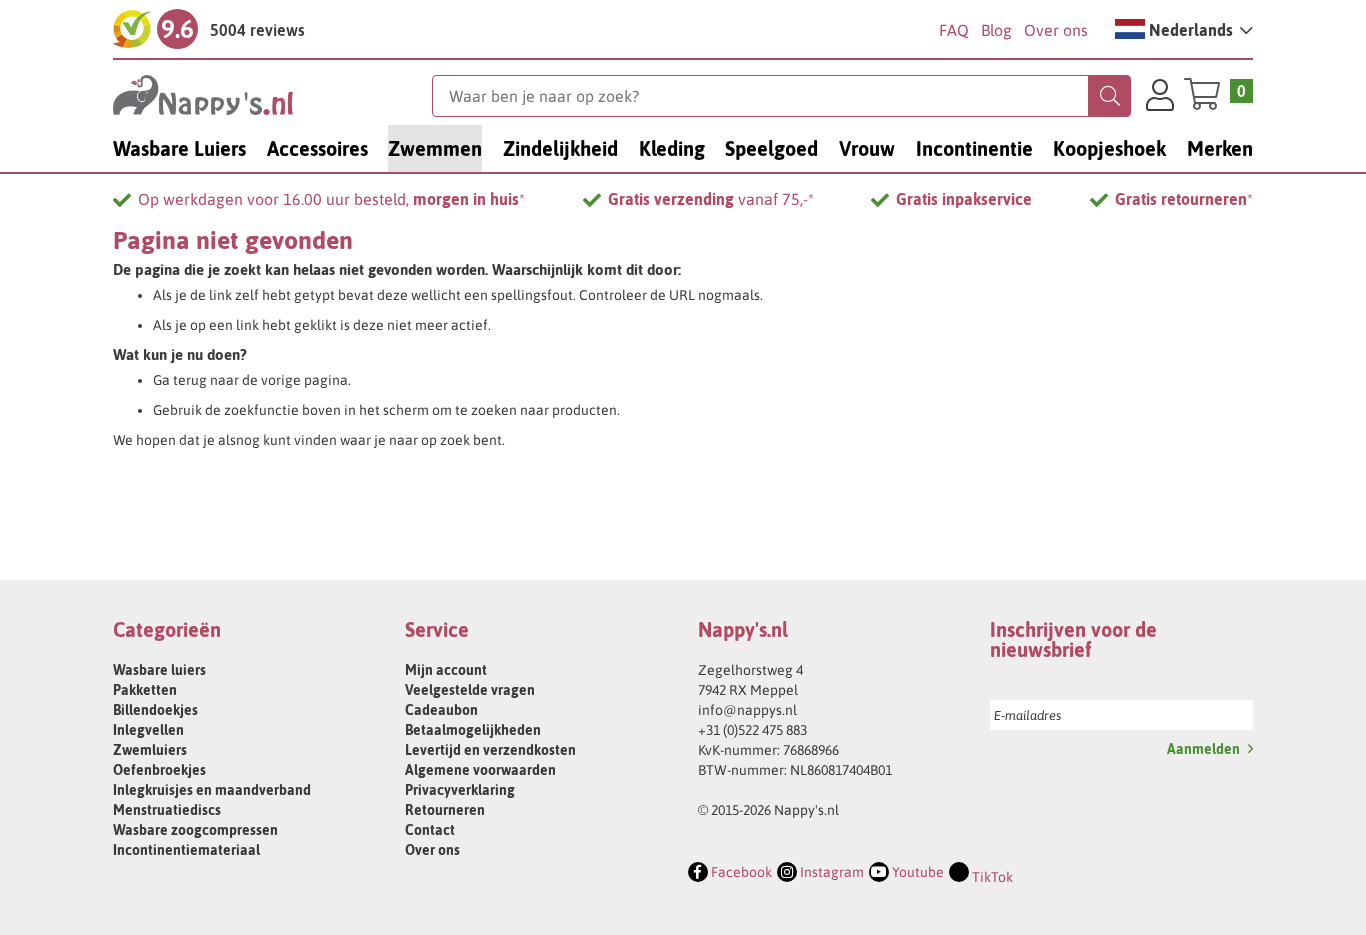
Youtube (916, 872)
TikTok (991, 877)
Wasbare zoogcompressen (195, 830)
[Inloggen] (1160, 98)
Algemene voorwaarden (480, 770)
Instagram (830, 872)
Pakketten (145, 690)
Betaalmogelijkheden (473, 730)
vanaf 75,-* (711, 199)
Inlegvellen (148, 730)
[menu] (683, 148)
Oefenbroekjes (159, 770)
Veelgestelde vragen (470, 690)
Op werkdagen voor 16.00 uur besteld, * (331, 199)
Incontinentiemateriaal (186, 850)
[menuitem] (179, 148)
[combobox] (781, 96)
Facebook (740, 872)
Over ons (1056, 30)
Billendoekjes (155, 710)
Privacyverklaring (460, 790)
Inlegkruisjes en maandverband (212, 790)
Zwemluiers (150, 750)
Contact (430, 830)
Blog (996, 30)
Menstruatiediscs (167, 810)
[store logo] (272, 95)
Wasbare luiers (159, 670)
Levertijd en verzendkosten (490, 750)
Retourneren (445, 810)
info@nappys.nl (747, 710)
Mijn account (446, 670)
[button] (1184, 29)
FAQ (954, 30)
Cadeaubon (441, 710)
